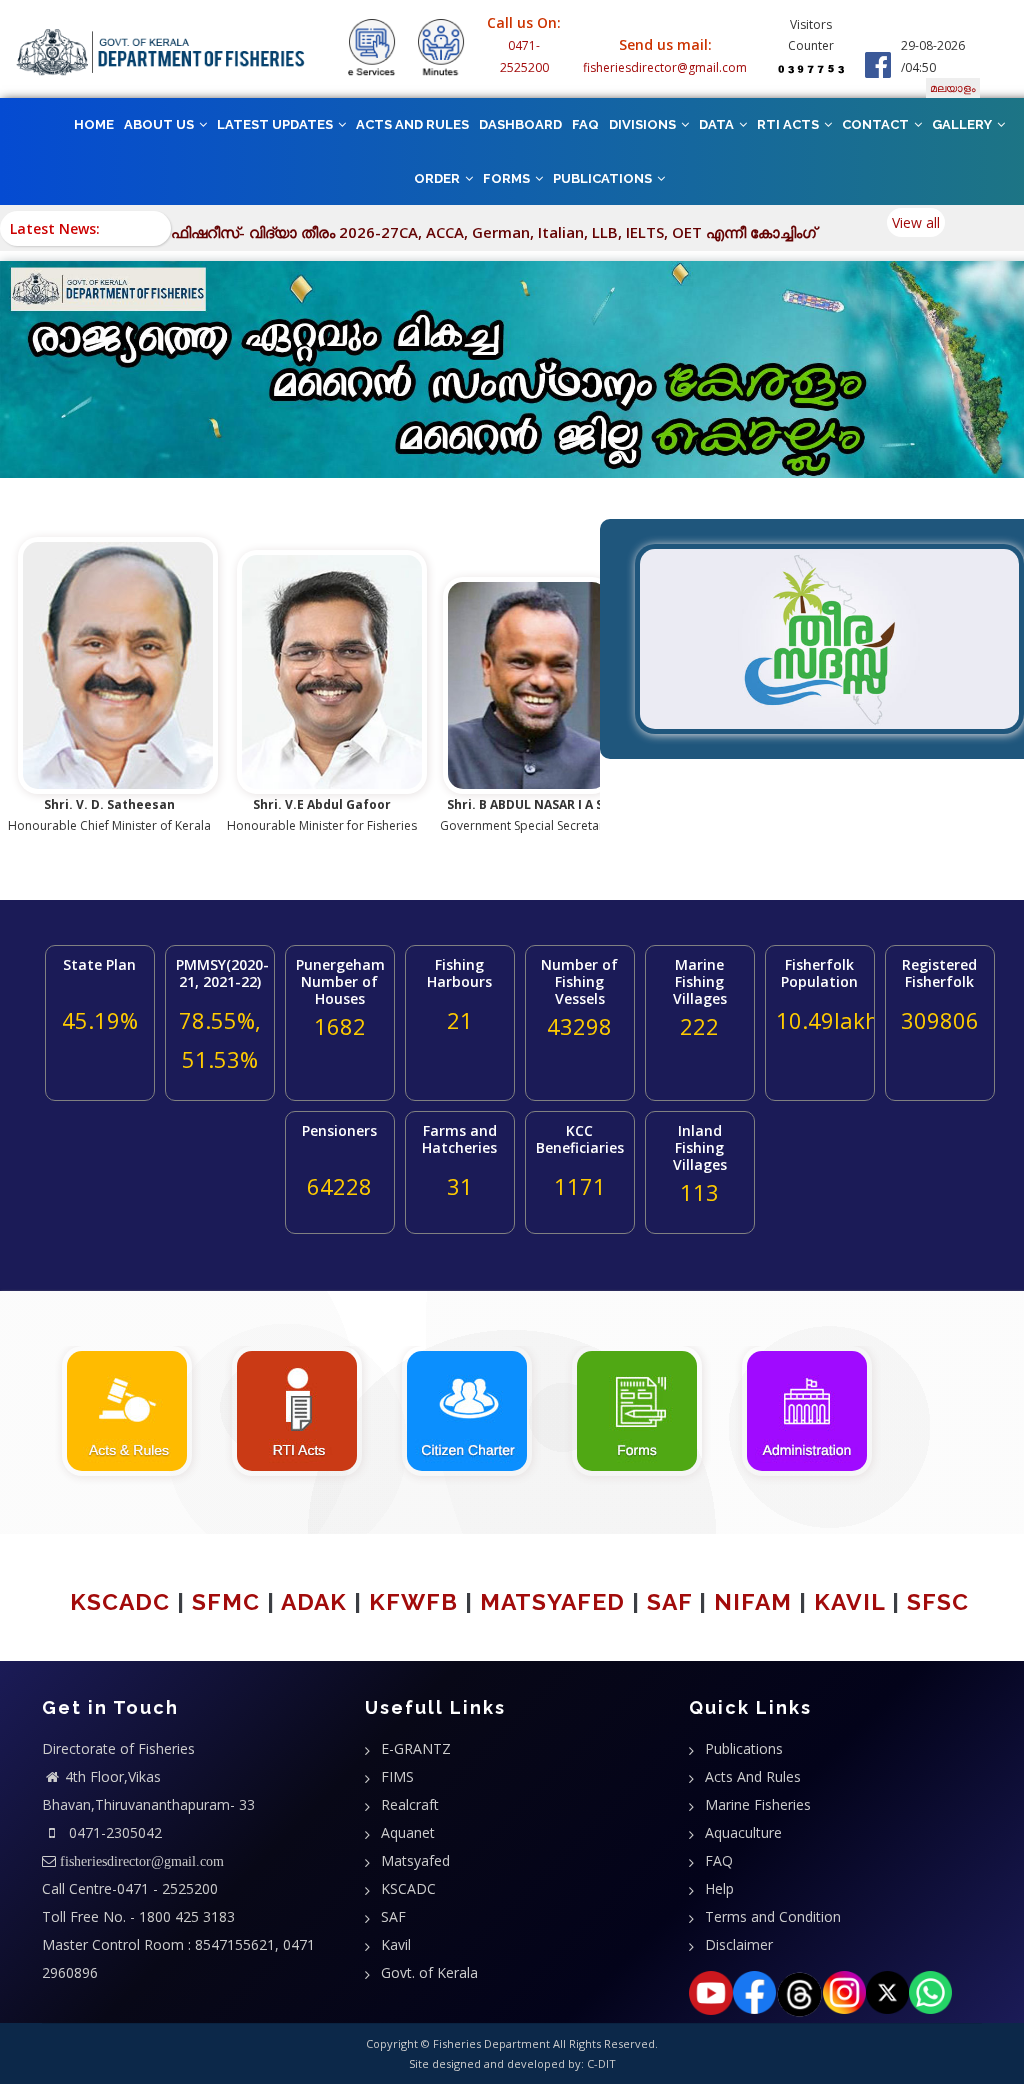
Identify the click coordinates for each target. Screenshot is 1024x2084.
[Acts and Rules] (127, 1409)
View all (916, 222)
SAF (669, 1601)
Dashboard (520, 124)
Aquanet (408, 1832)
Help (719, 1888)
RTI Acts (789, 124)
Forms (508, 178)
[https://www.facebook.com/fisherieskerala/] (878, 64)
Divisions (644, 124)
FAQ (585, 124)
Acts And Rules (753, 1776)
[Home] (161, 52)
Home (94, 124)
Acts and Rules (412, 124)
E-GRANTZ (416, 1748)
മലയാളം (953, 87)
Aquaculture (743, 1832)
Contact (877, 124)
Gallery (963, 124)
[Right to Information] (297, 1409)
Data (718, 124)
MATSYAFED (552, 1601)
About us (160, 124)
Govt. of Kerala (429, 1972)
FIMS (397, 1776)
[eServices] (371, 47)
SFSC (938, 1601)
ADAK (314, 1601)
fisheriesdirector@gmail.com (665, 67)
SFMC (226, 1601)
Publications (604, 178)
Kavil (396, 1944)
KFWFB (413, 1601)
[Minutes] (440, 47)
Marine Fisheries (758, 1804)
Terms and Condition (773, 1916)
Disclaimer (739, 1944)
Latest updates (276, 124)
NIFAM (753, 1601)
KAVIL (849, 1601)
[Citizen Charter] (467, 1409)
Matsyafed (415, 1860)
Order (438, 178)
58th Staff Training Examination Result (340, 232)
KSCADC (120, 1601)
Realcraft (410, 1804)
